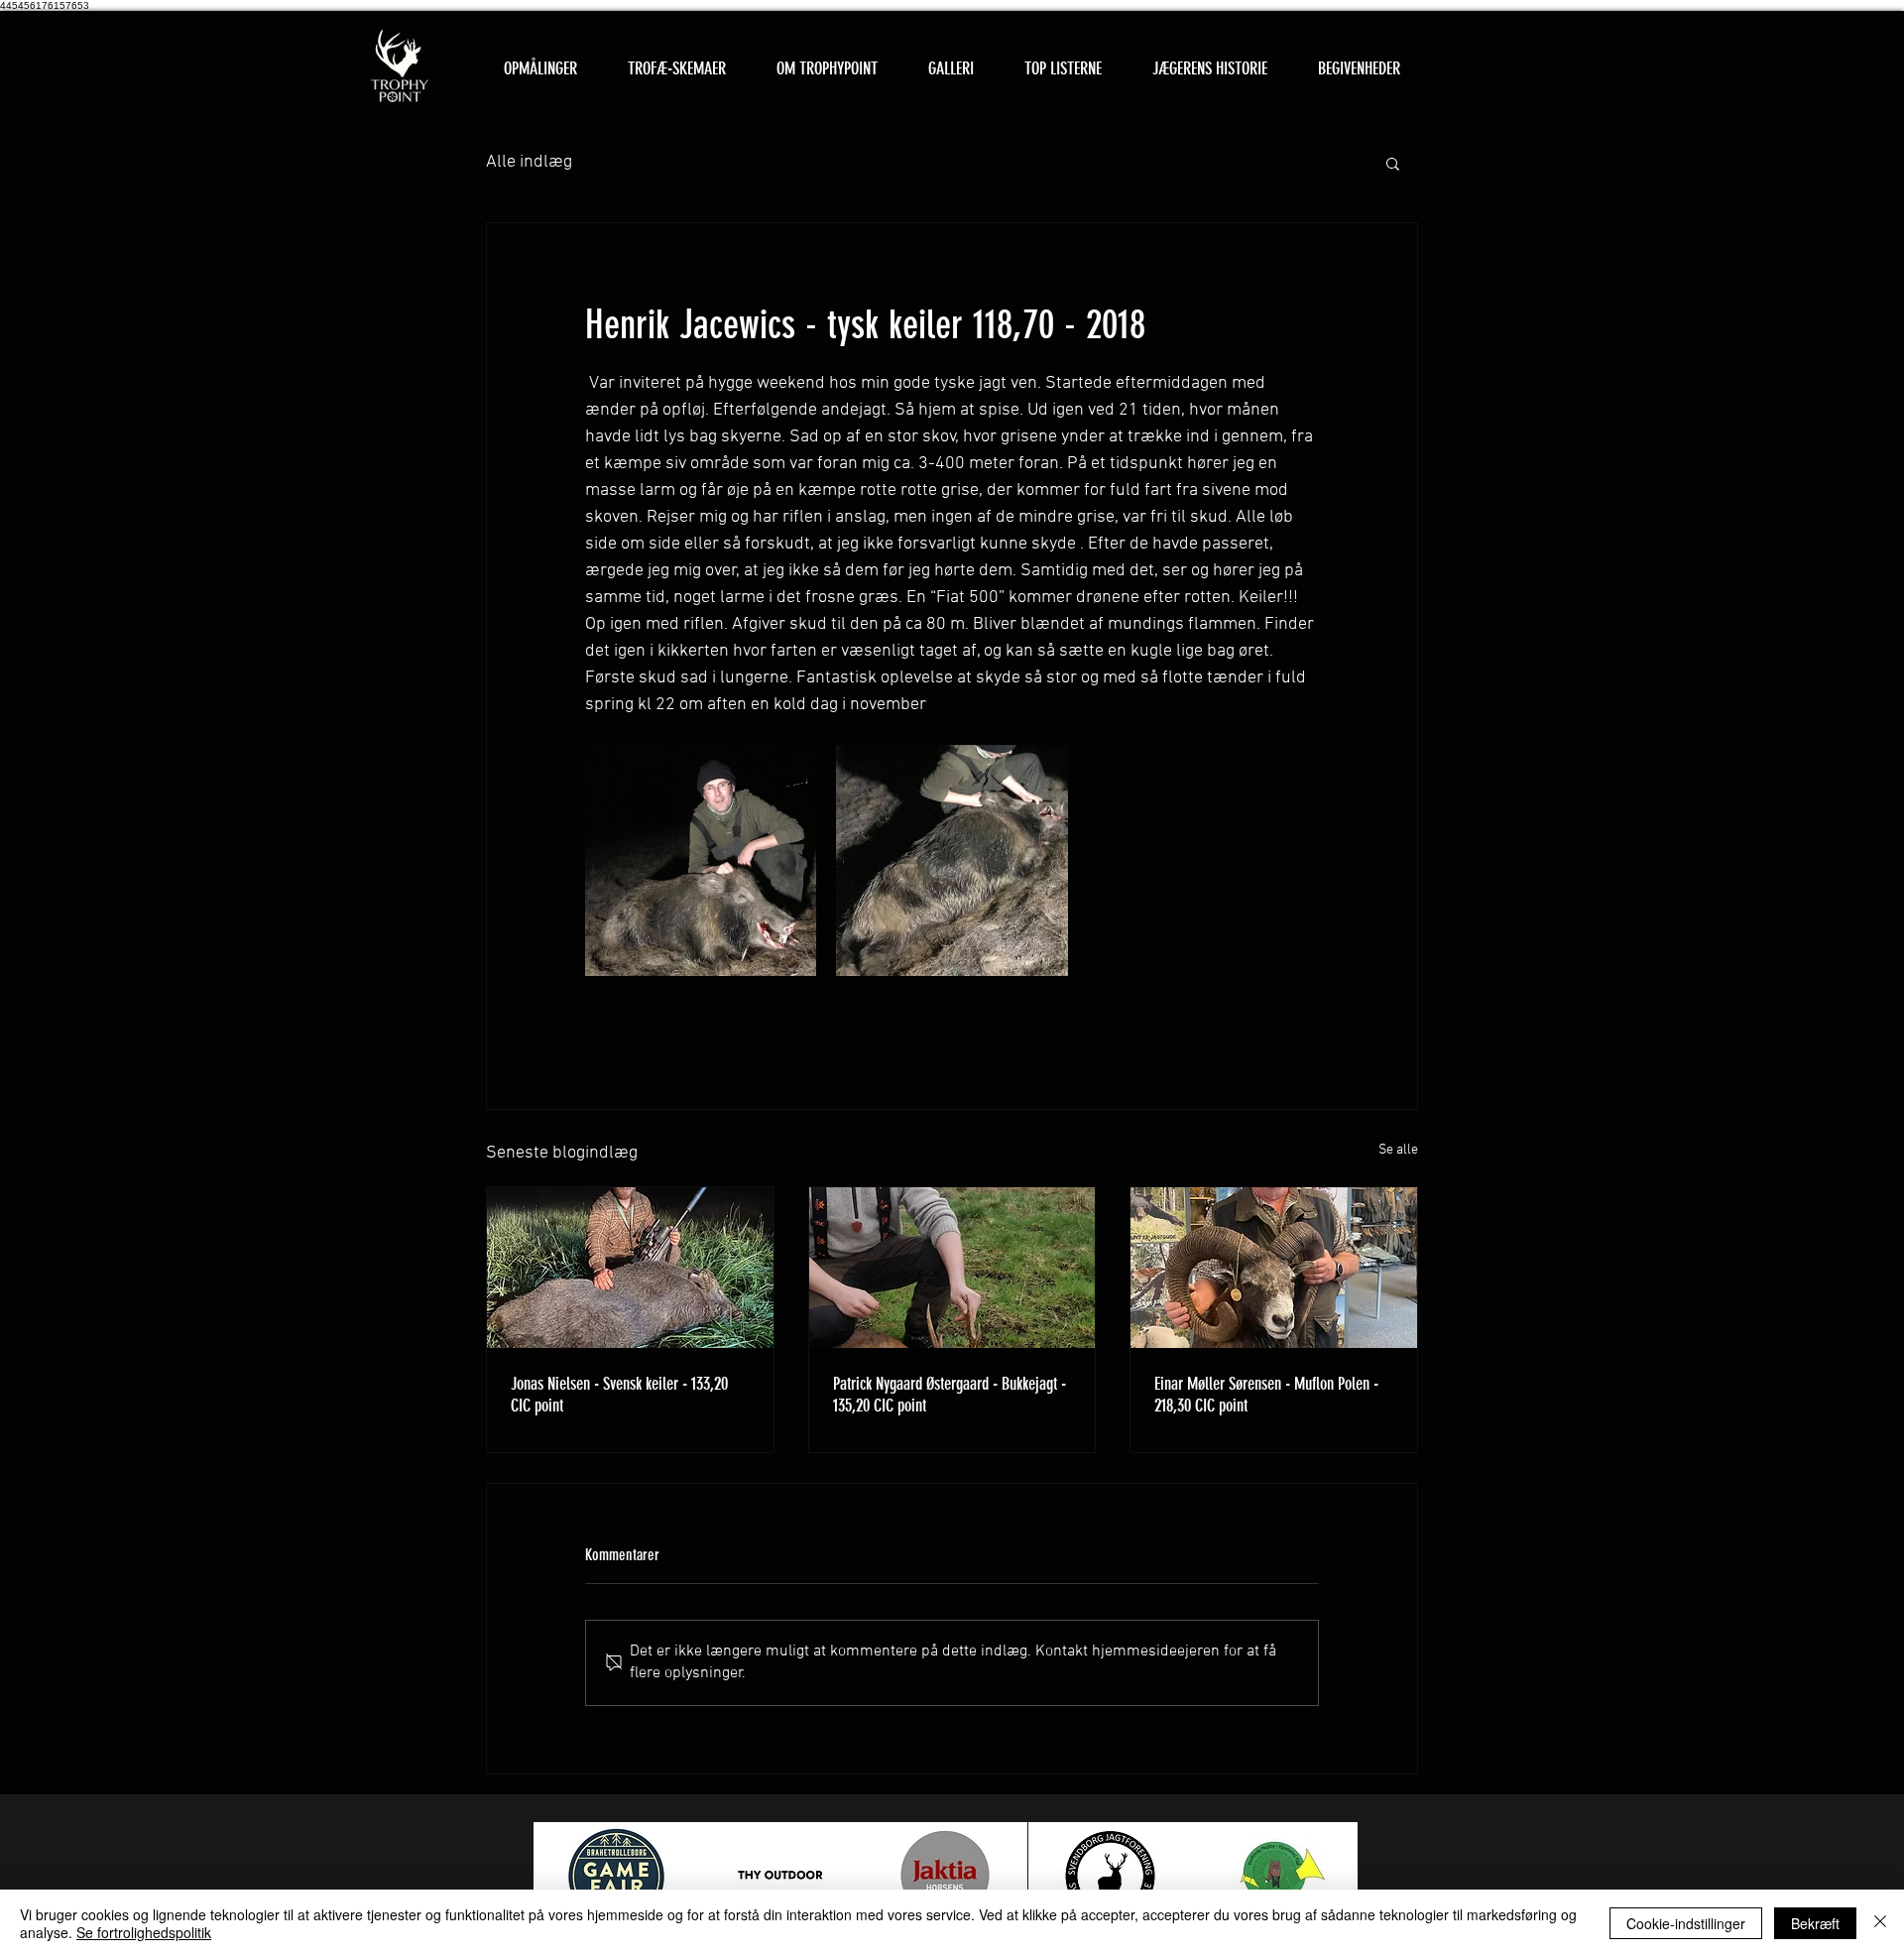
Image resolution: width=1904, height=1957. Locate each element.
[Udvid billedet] (701, 860)
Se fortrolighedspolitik (144, 1932)
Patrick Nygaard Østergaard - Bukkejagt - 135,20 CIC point (950, 1395)
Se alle (1398, 1150)
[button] (676, 69)
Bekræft (1815, 1923)
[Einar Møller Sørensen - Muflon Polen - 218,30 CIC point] (1274, 1268)
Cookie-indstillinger (1686, 1923)
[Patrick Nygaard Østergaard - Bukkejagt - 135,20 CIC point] (952, 1268)
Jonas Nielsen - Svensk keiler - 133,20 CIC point (619, 1395)
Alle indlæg (529, 162)
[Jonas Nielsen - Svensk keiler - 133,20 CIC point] (630, 1268)
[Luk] (1880, 1923)
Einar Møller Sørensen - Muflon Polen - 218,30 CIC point (1266, 1395)
